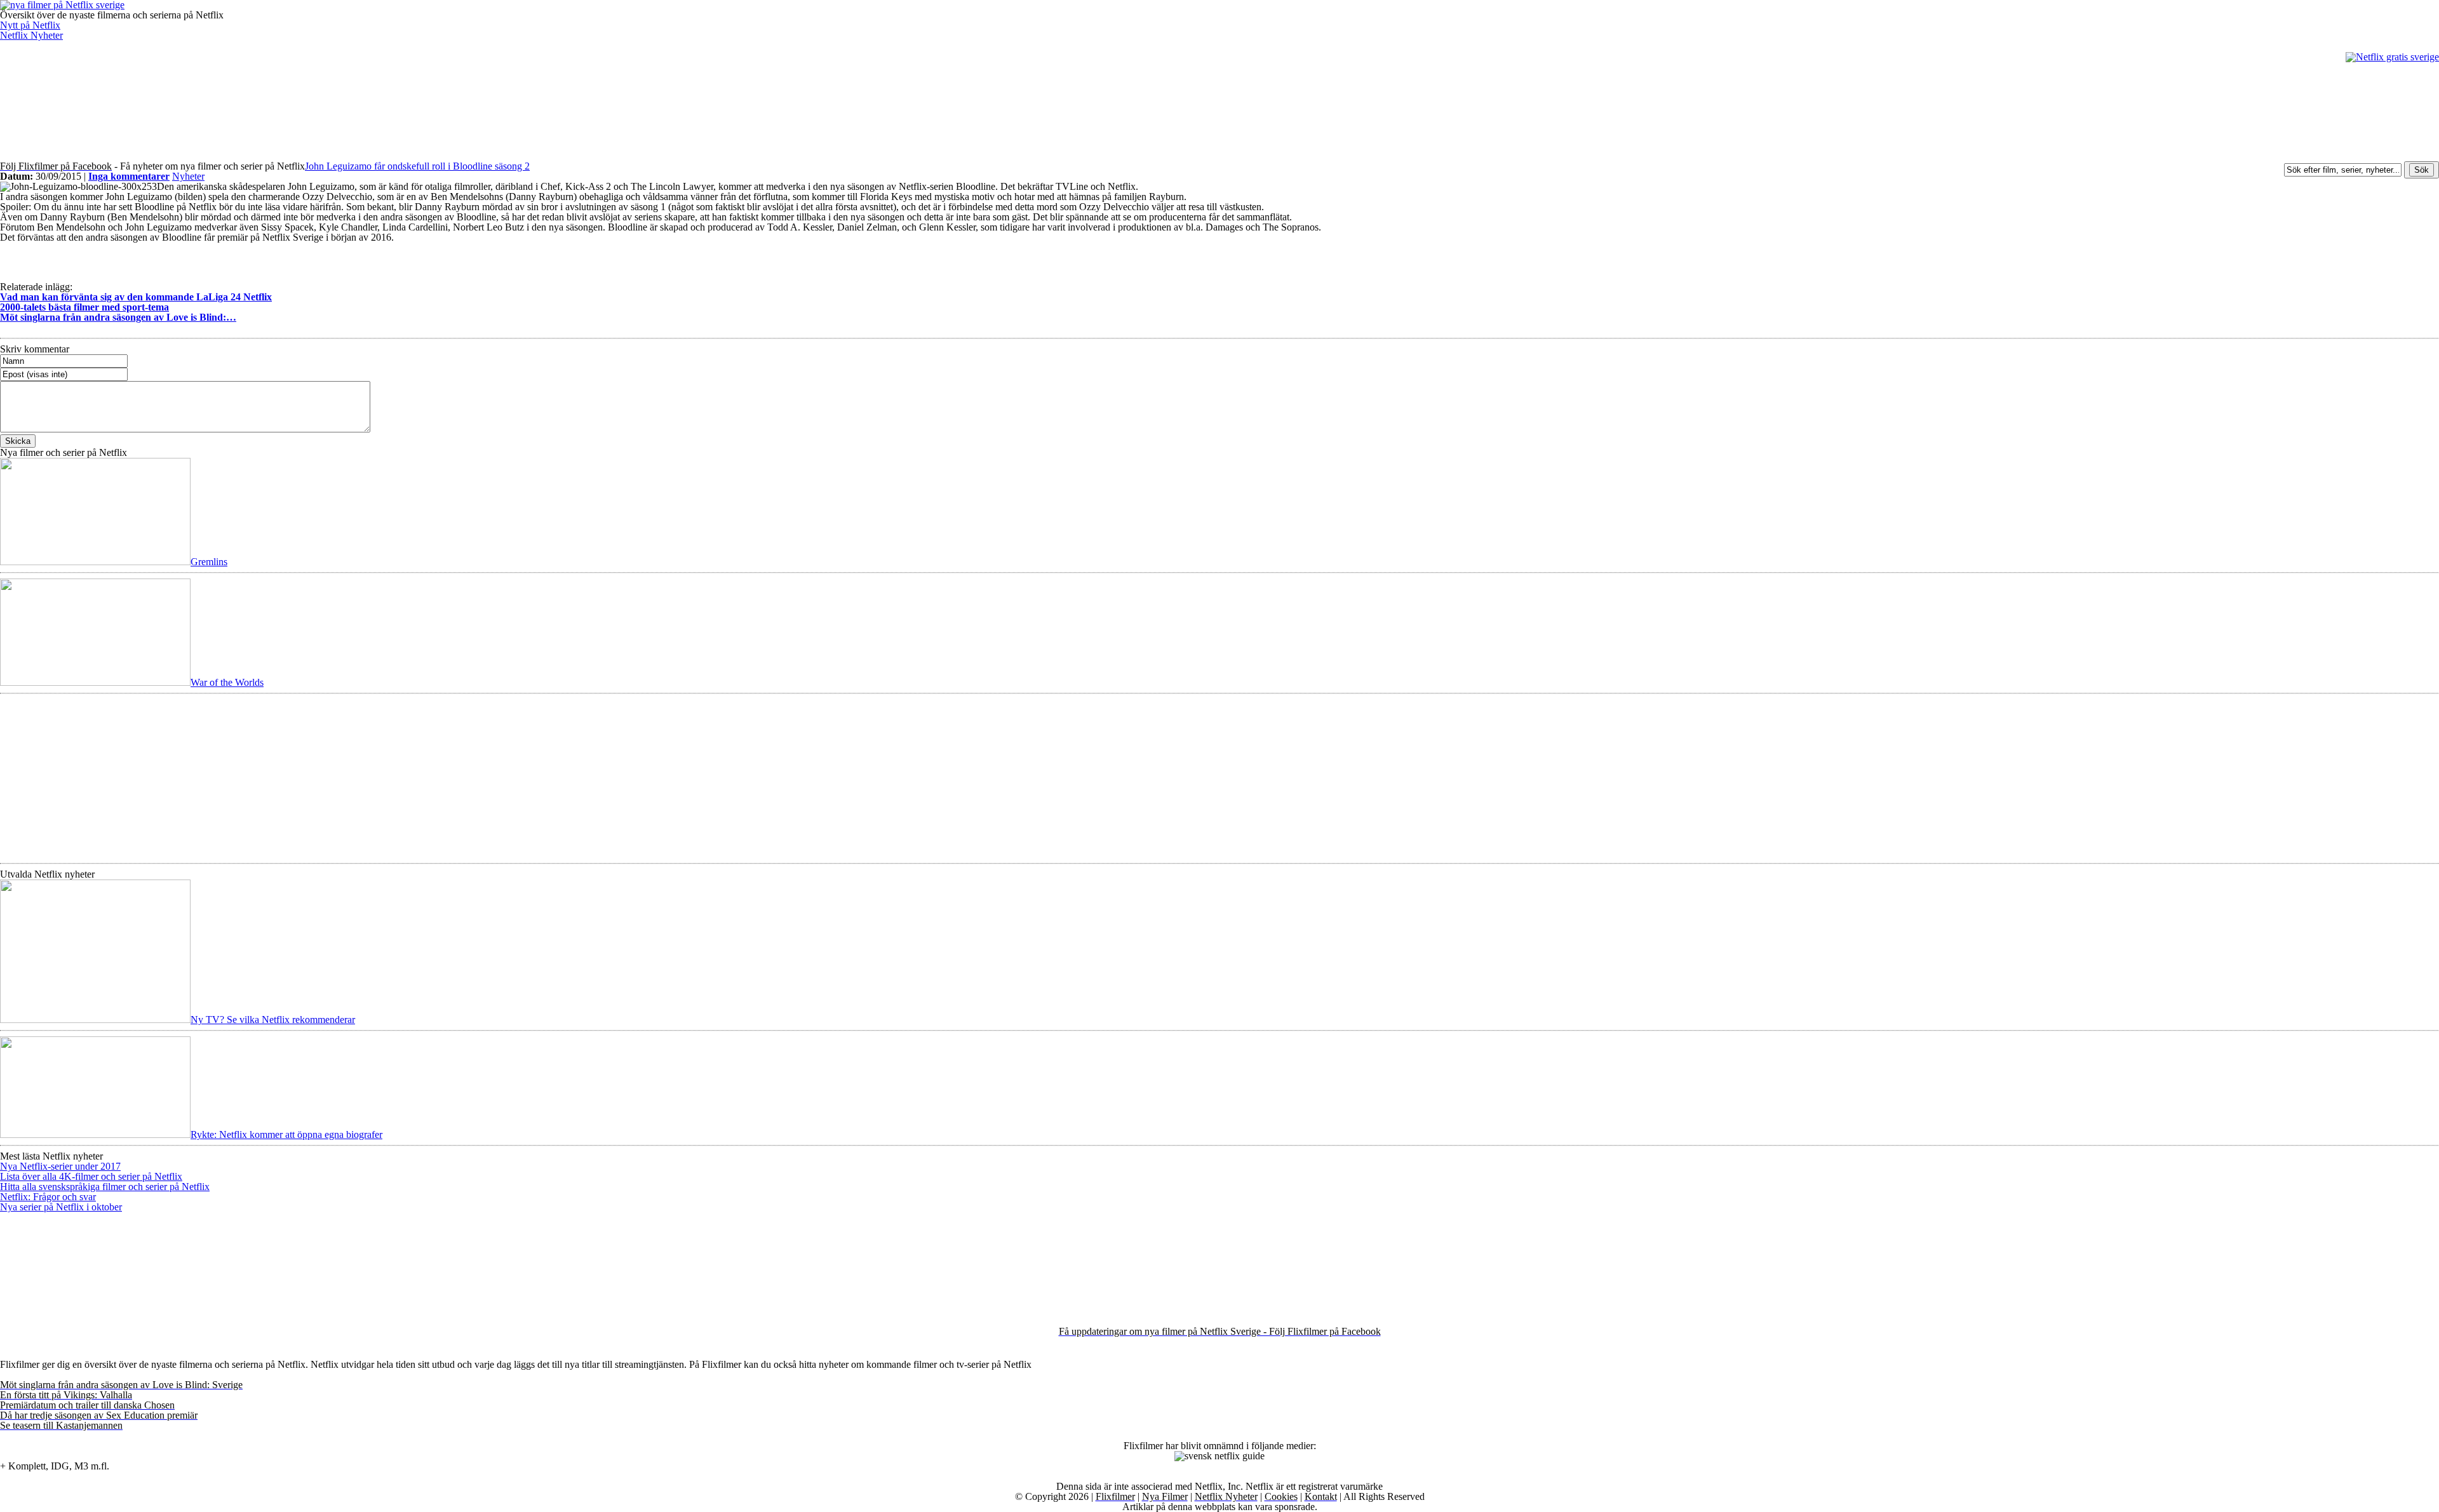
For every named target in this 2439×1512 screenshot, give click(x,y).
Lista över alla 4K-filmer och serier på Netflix (91, 1176)
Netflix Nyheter (31, 35)
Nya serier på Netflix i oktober (61, 1207)
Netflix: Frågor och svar (48, 1197)
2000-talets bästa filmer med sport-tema (84, 307)
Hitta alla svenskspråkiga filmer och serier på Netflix (105, 1187)
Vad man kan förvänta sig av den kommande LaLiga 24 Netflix (136, 297)
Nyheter (188, 176)
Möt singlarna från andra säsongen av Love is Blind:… (118, 317)
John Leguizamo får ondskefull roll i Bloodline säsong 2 (417, 166)
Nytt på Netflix (30, 25)
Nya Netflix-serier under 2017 (60, 1166)
